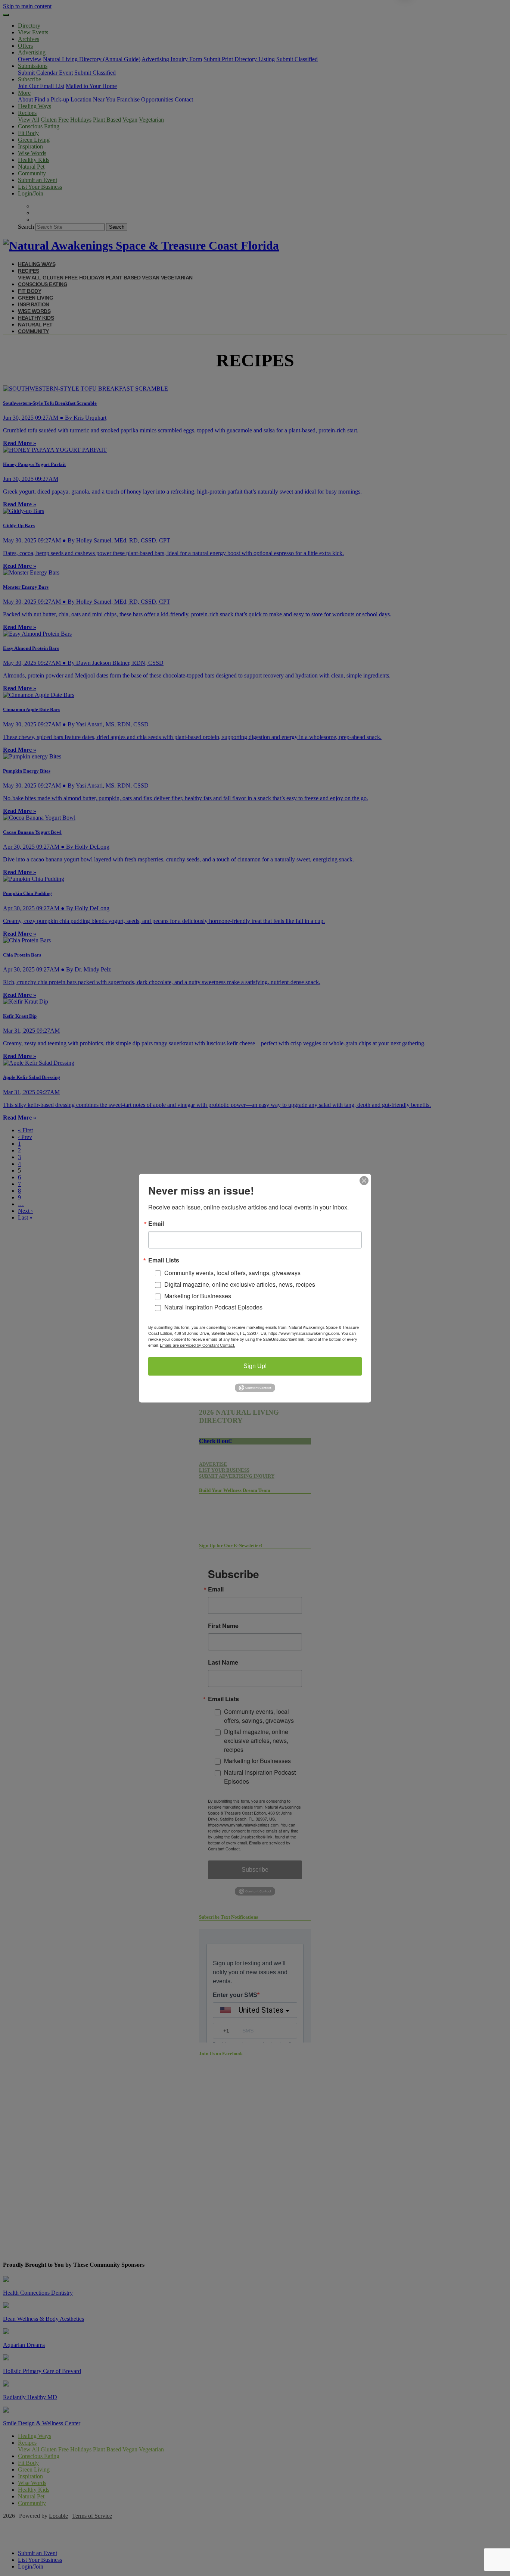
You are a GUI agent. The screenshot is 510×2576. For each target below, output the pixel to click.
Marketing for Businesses (198, 1296)
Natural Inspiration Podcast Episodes (213, 1307)
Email (156, 1224)
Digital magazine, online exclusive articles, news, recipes (240, 1284)
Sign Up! (255, 1366)
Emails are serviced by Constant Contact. (198, 1345)
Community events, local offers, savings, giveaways (232, 1273)
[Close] (364, 1180)
